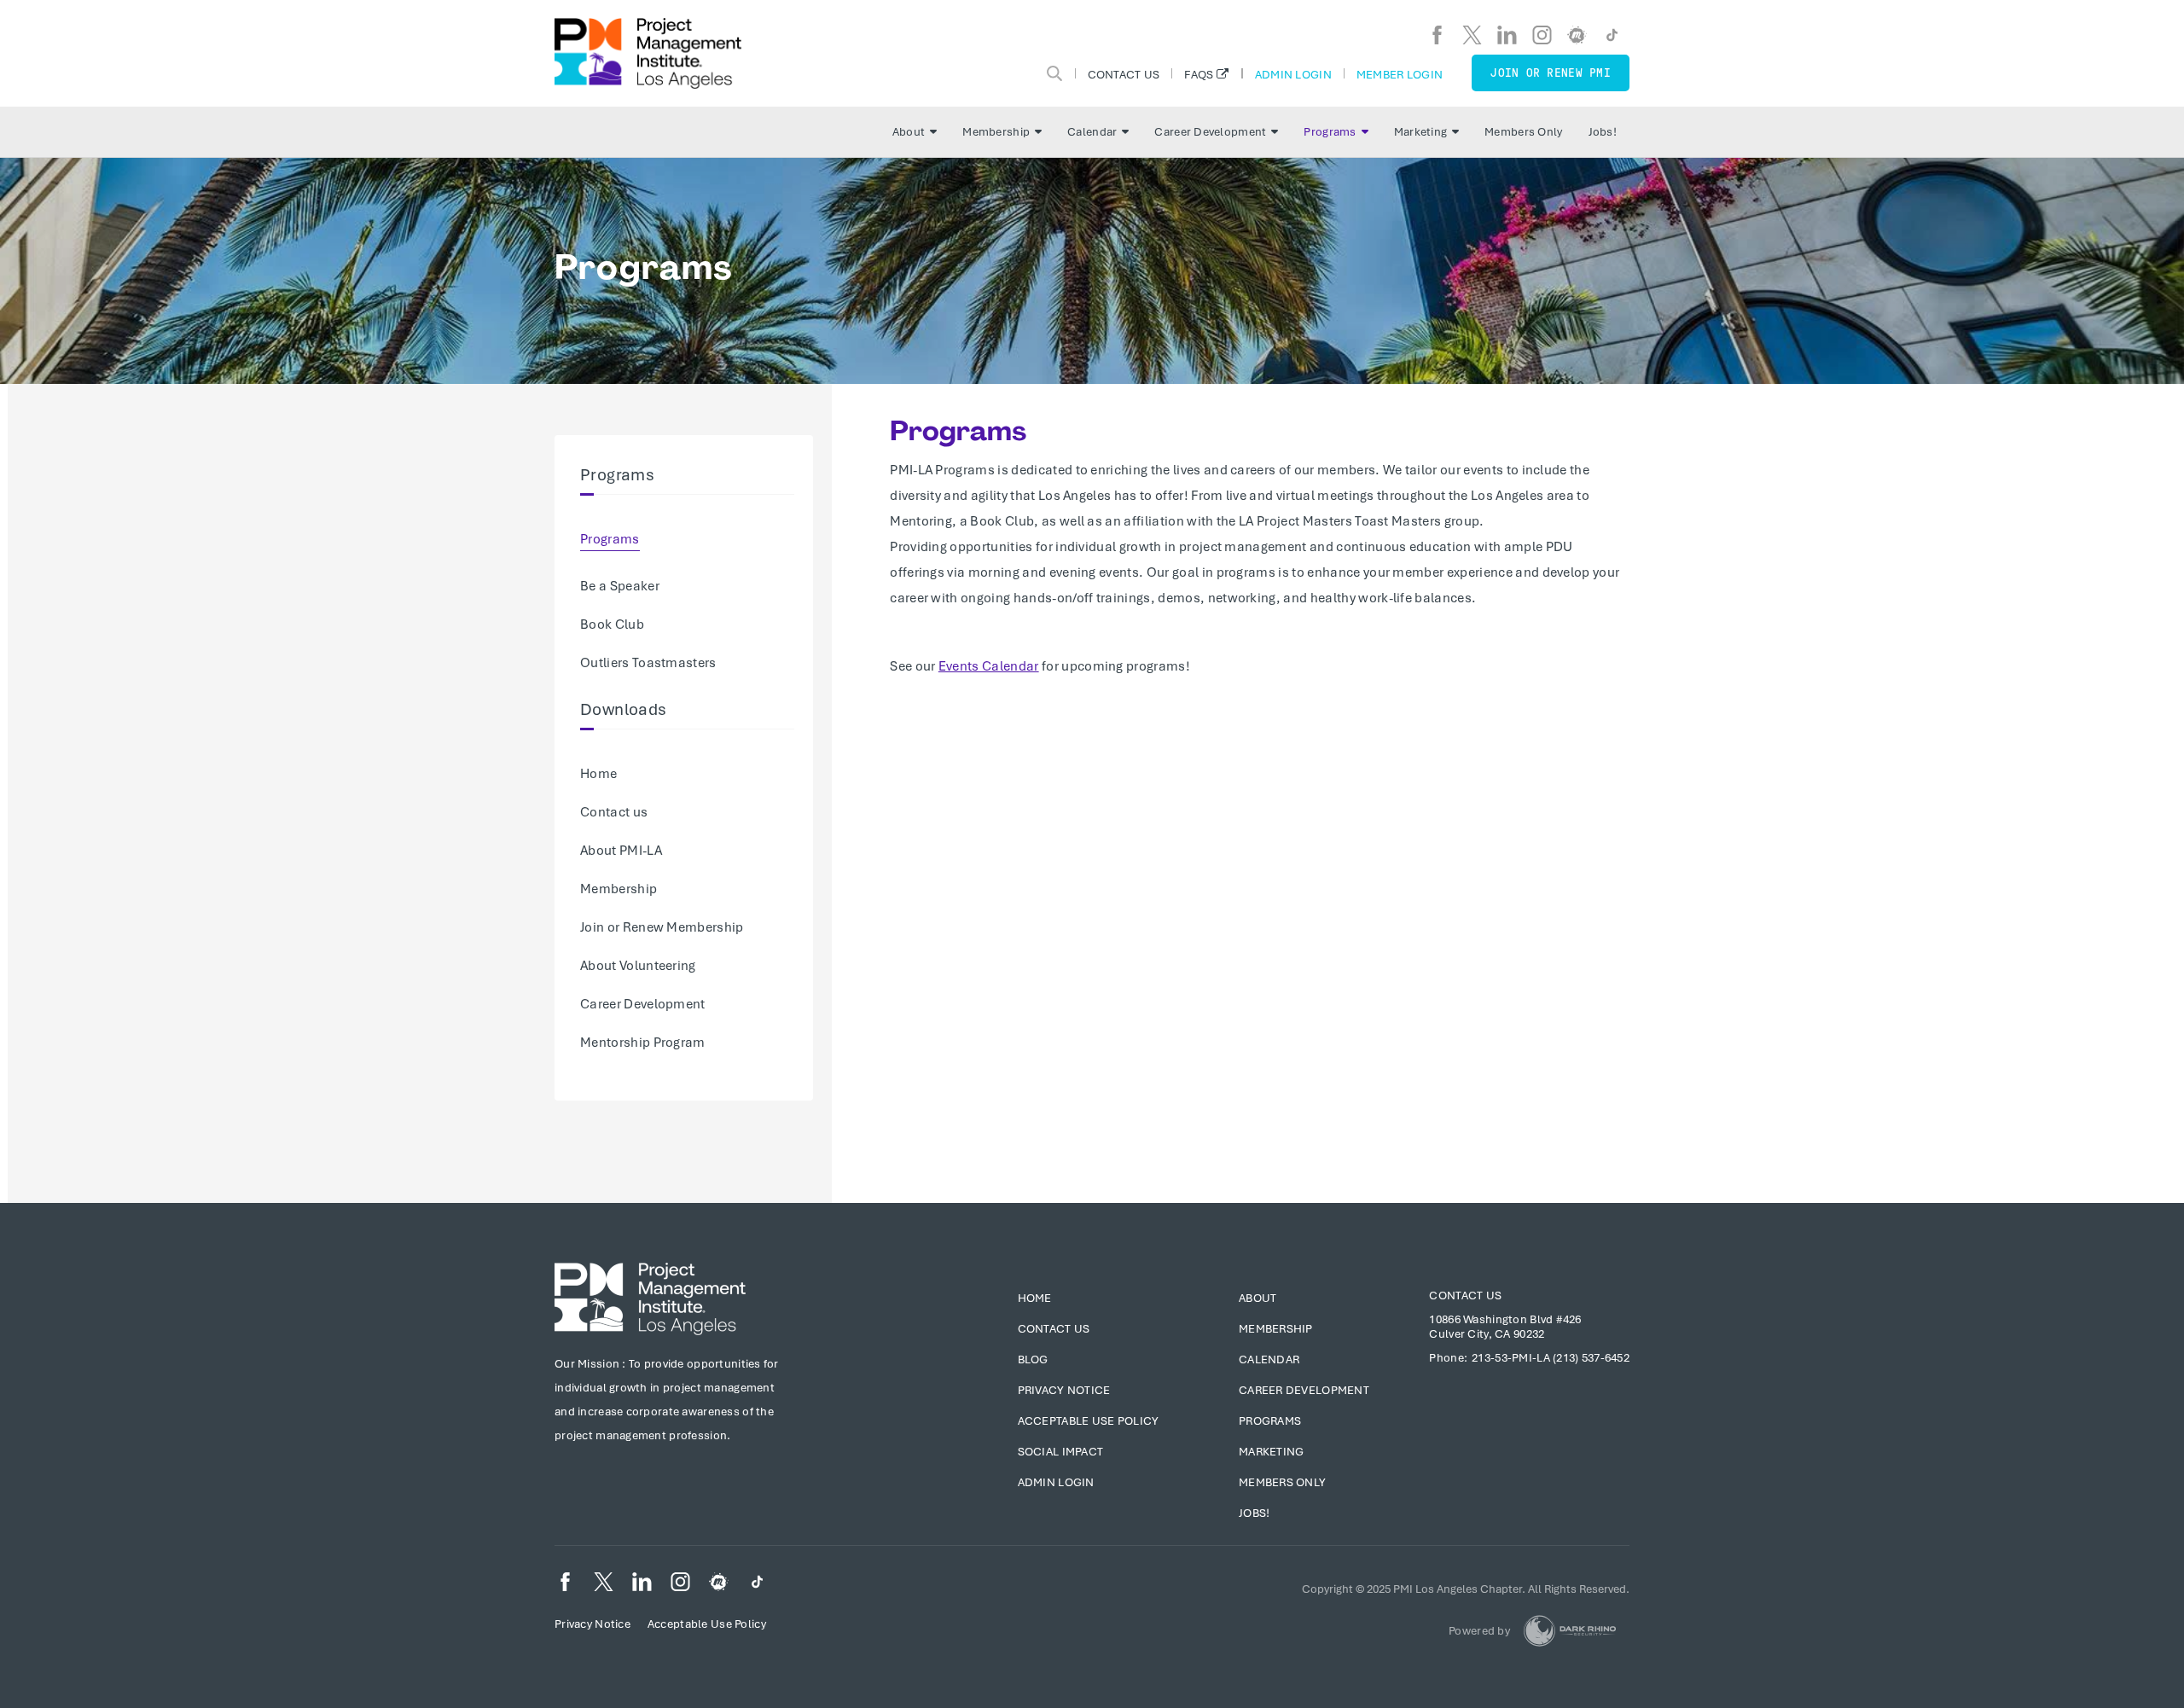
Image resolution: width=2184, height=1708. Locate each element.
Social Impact (1061, 1452)
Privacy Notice (1064, 1390)
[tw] (1472, 35)
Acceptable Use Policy (1089, 1421)
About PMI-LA (621, 851)
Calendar (1092, 132)
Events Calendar (989, 666)
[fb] (1437, 35)
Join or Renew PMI (1551, 73)
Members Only (1523, 132)
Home (598, 774)
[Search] (1054, 73)
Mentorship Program (643, 1043)
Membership (996, 132)
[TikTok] (1612, 35)
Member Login (1400, 74)
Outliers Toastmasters (648, 663)
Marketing (1421, 132)
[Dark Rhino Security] (1570, 1631)
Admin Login (1293, 74)
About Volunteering (638, 966)
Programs (1330, 132)
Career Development (1210, 132)
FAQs (1199, 74)
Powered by (1479, 1631)
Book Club (612, 625)
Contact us (614, 812)
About (909, 132)
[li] (1507, 35)
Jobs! (1603, 132)
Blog (1033, 1359)
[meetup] (1577, 35)
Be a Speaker (620, 586)
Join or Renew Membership (662, 927)
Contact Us (1124, 74)
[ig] (1542, 35)
